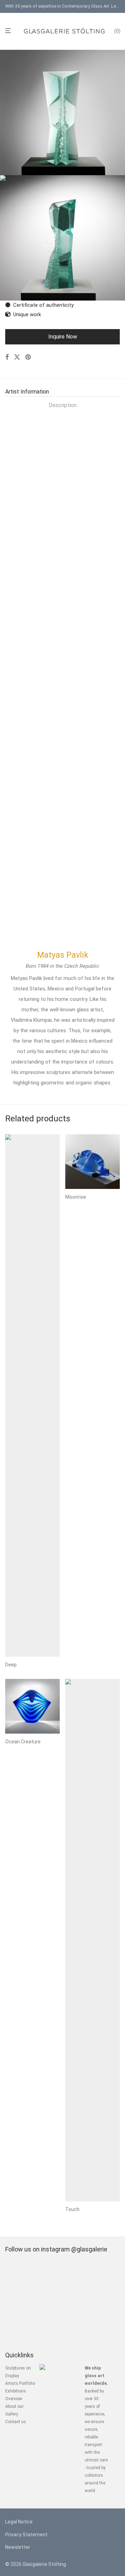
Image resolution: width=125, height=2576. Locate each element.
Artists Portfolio (20, 2383)
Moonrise (76, 1197)
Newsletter (18, 2547)
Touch (72, 2209)
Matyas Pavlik (63, 955)
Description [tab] (63, 405)
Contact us (16, 2422)
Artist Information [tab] (27, 392)
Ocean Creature (23, 1742)
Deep (11, 1665)
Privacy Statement (26, 2535)
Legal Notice (19, 2522)
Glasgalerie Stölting (44, 2564)
